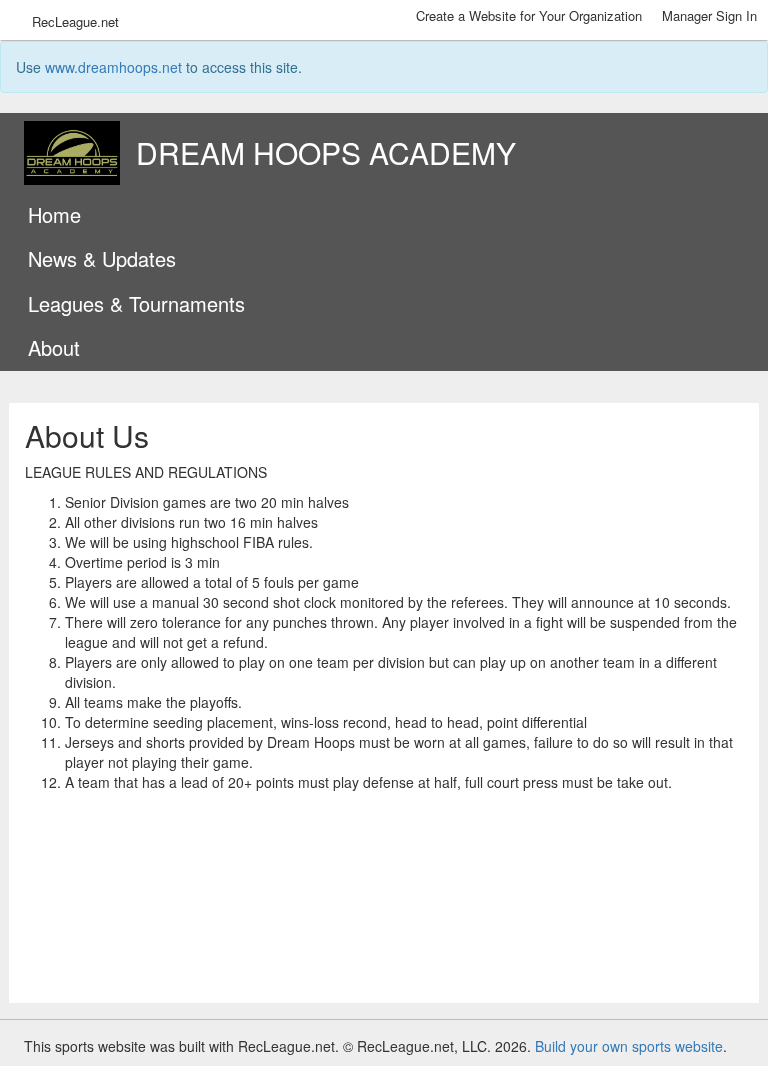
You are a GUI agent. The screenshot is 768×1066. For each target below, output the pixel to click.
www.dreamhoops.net (113, 67)
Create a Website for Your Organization (529, 15)
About (54, 347)
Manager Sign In (709, 15)
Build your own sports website (629, 1046)
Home (54, 214)
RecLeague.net (75, 21)
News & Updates (102, 258)
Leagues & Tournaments (136, 303)
